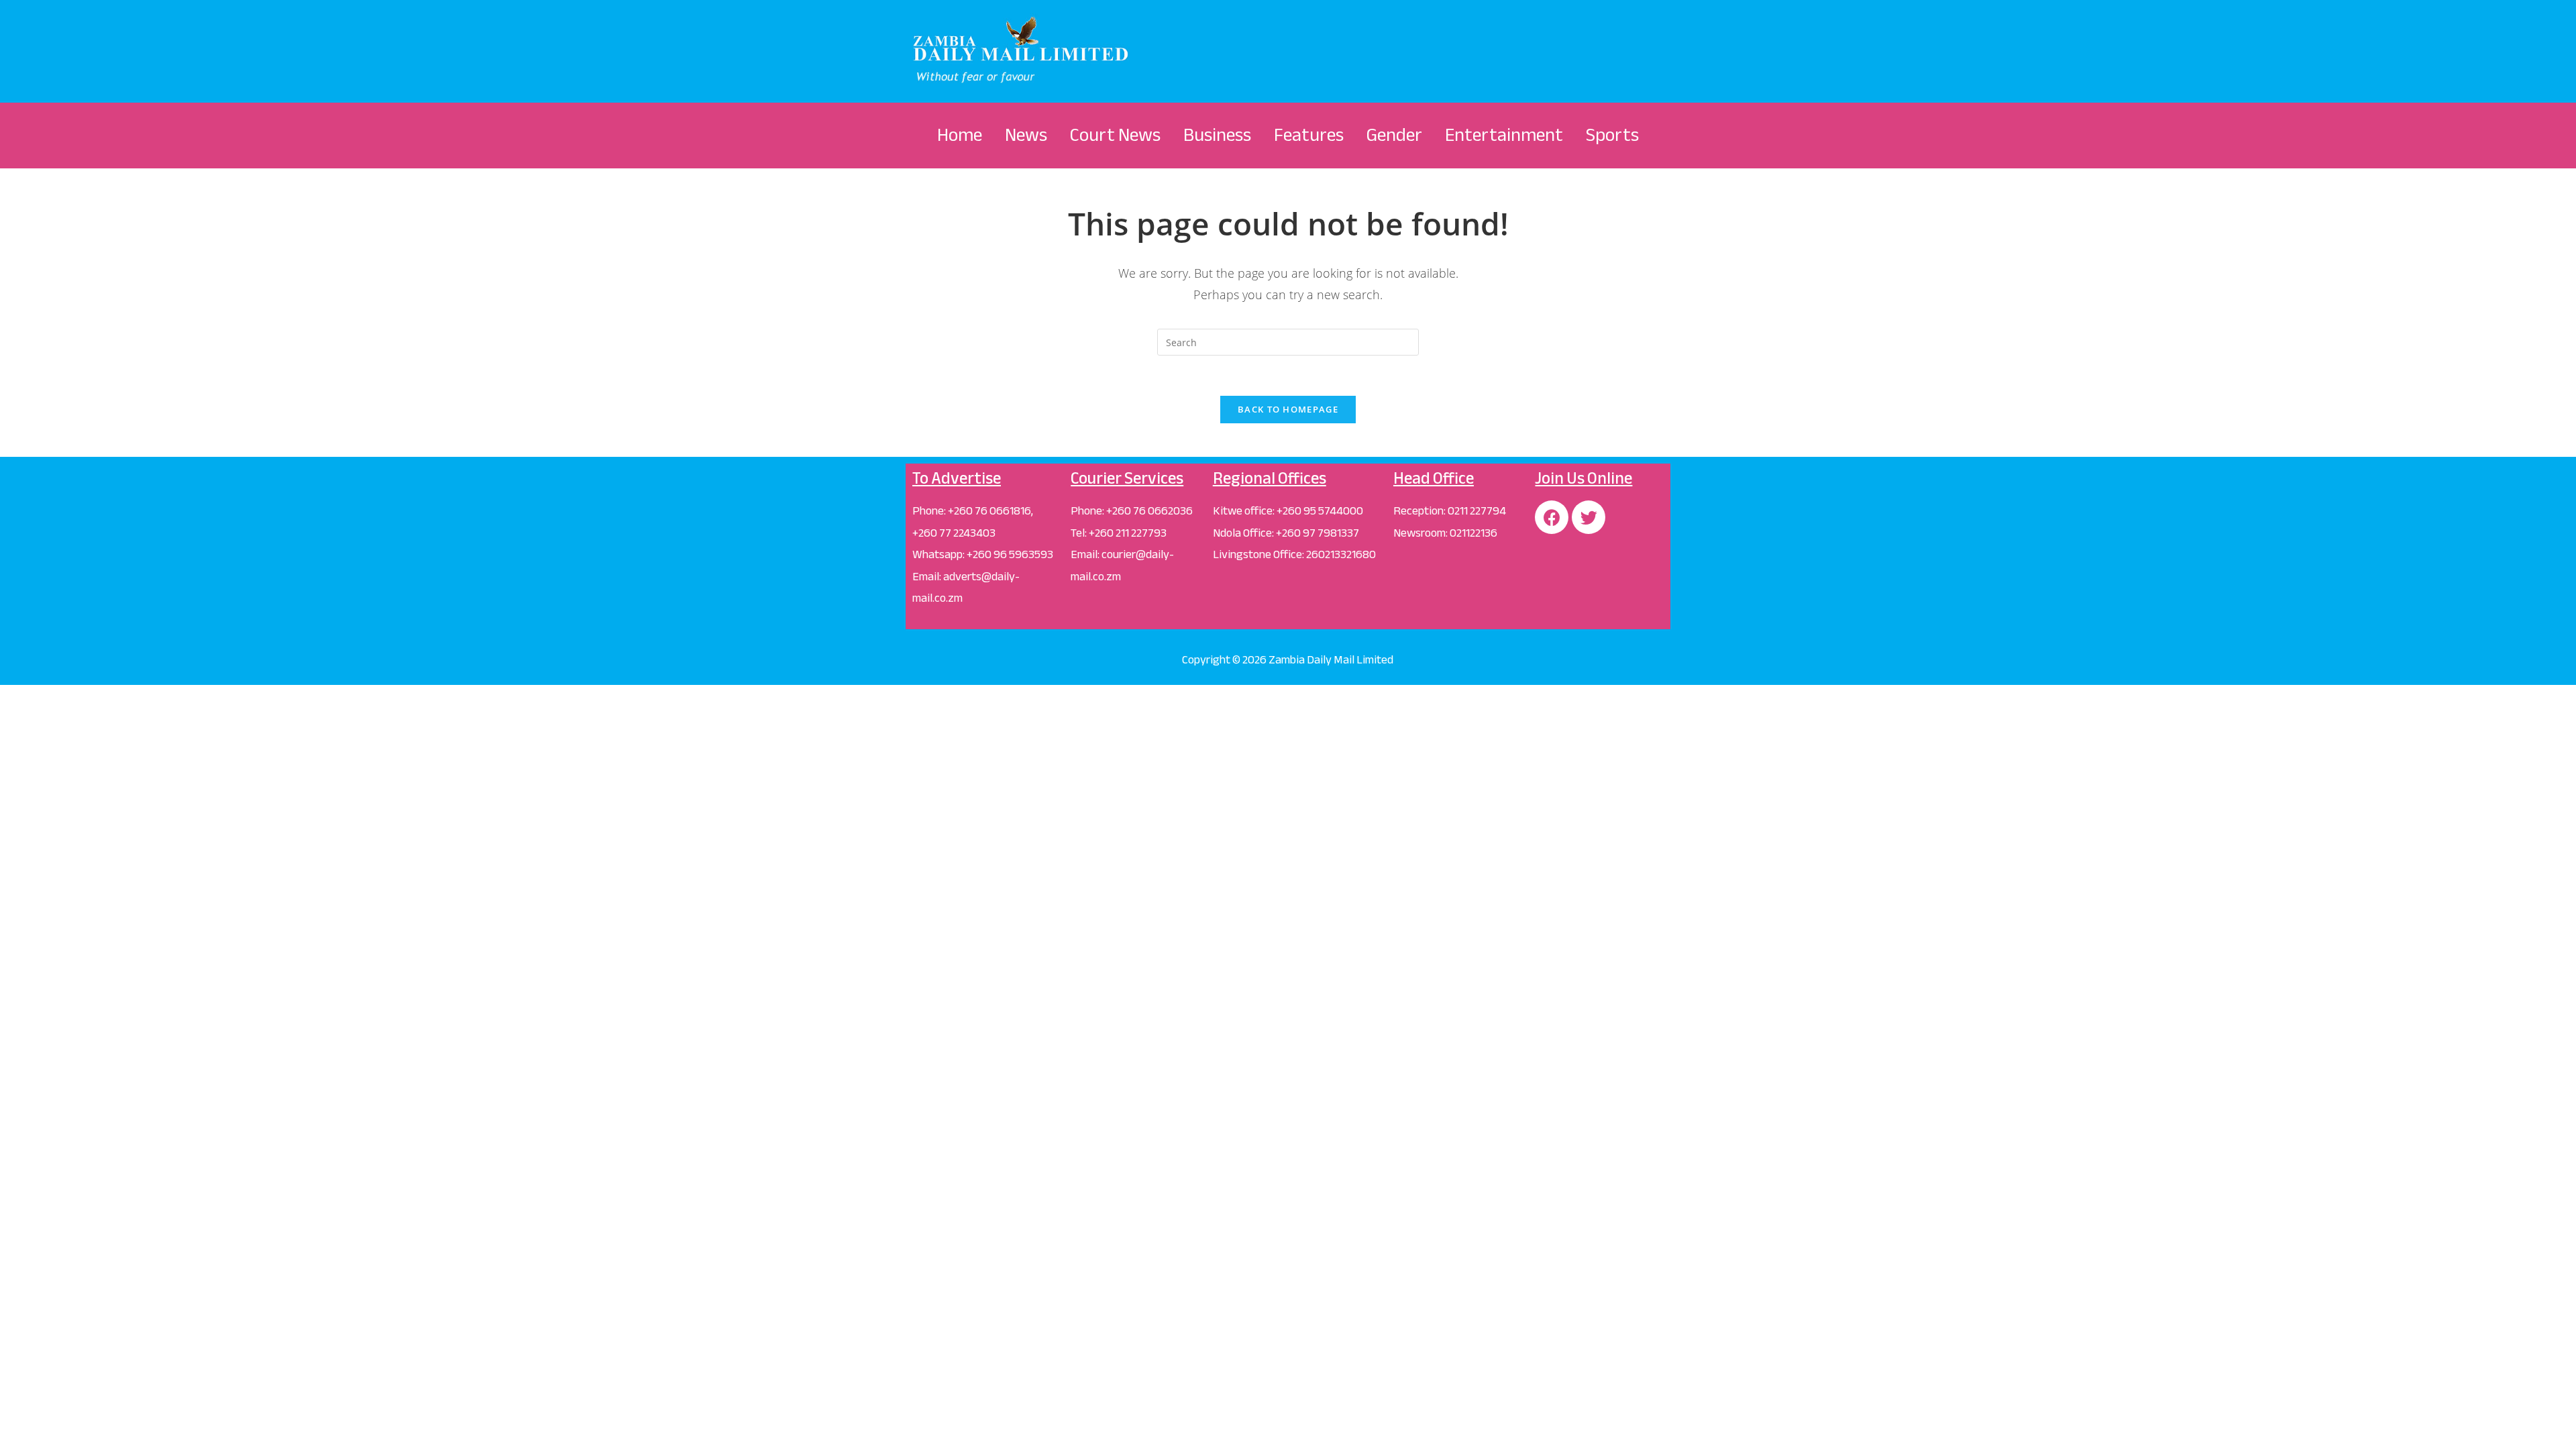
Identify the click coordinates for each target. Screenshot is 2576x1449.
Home (960, 135)
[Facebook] (1552, 517)
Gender (1394, 135)
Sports (1612, 135)
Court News (1115, 135)
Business (1217, 135)
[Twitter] (1589, 517)
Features (1309, 135)
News (1026, 135)
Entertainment (1504, 135)
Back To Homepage (1288, 409)
